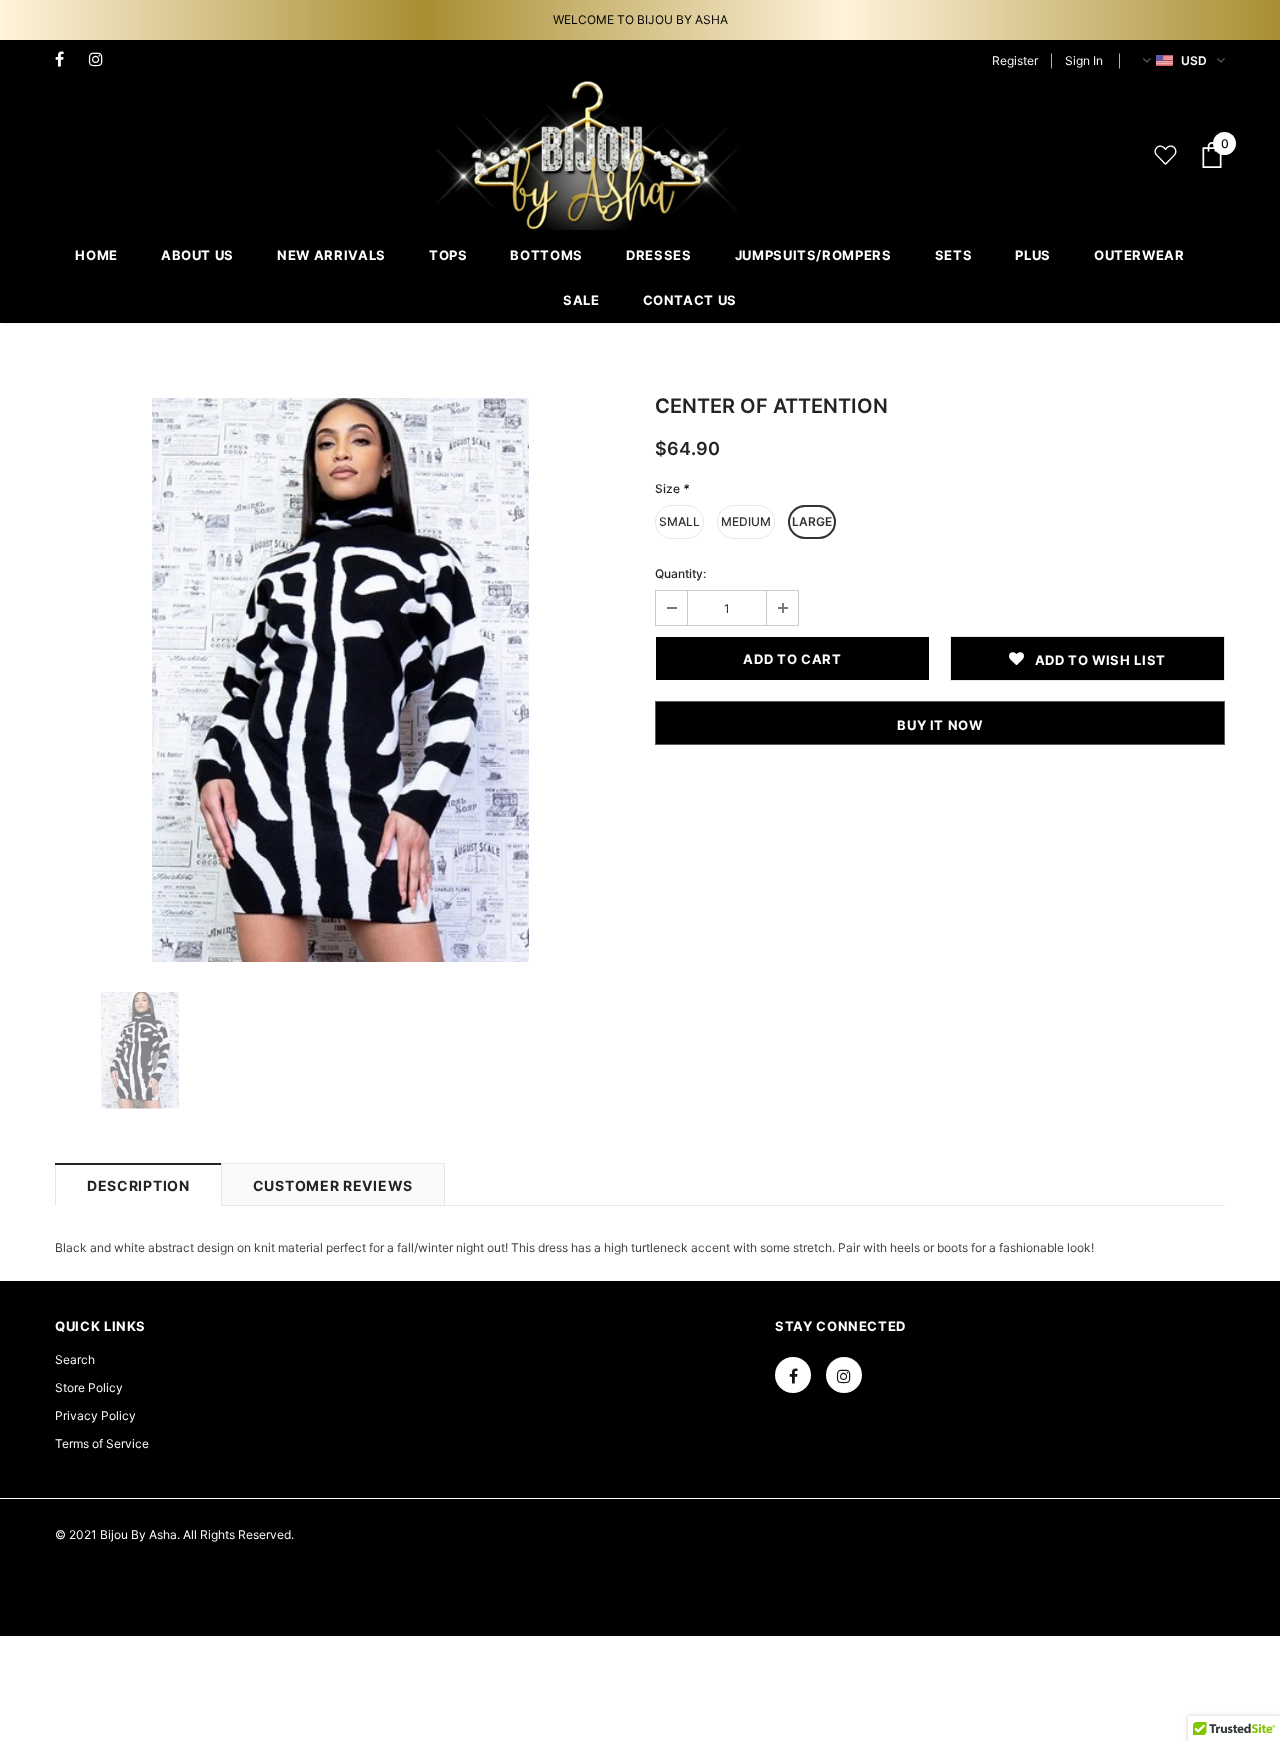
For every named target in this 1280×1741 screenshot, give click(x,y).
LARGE (812, 521)
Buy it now (940, 725)
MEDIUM (746, 521)
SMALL (679, 521)
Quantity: (680, 573)
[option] (340, 680)
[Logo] (591, 155)
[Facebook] (67, 59)
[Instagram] (101, 59)
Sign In (1084, 60)
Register (1015, 60)
